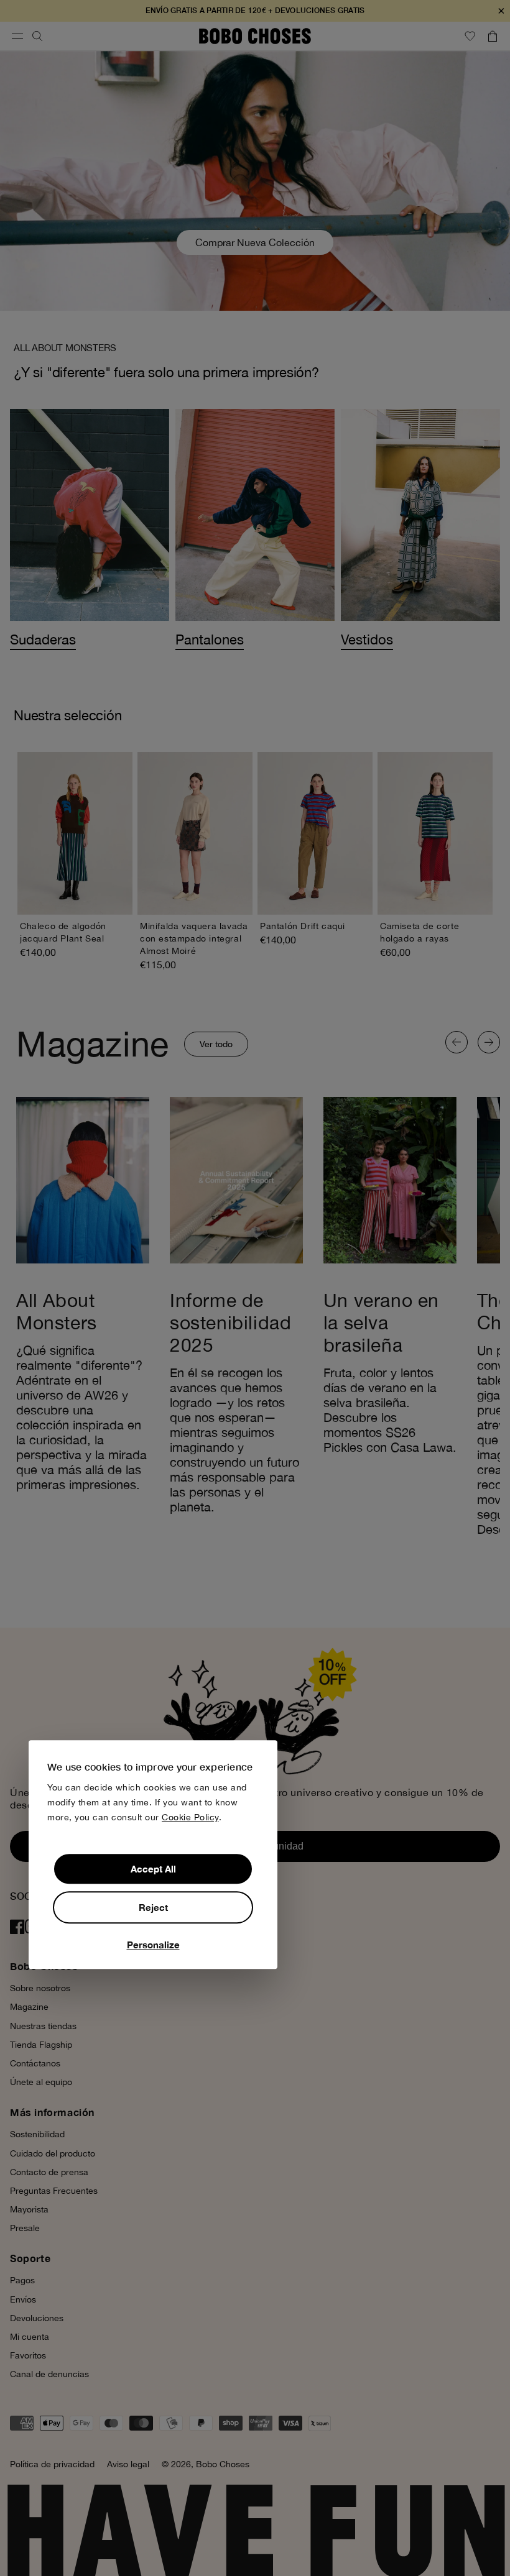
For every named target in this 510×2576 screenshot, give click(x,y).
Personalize (153, 1945)
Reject (153, 1907)
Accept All (153, 1869)
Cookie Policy (190, 1817)
